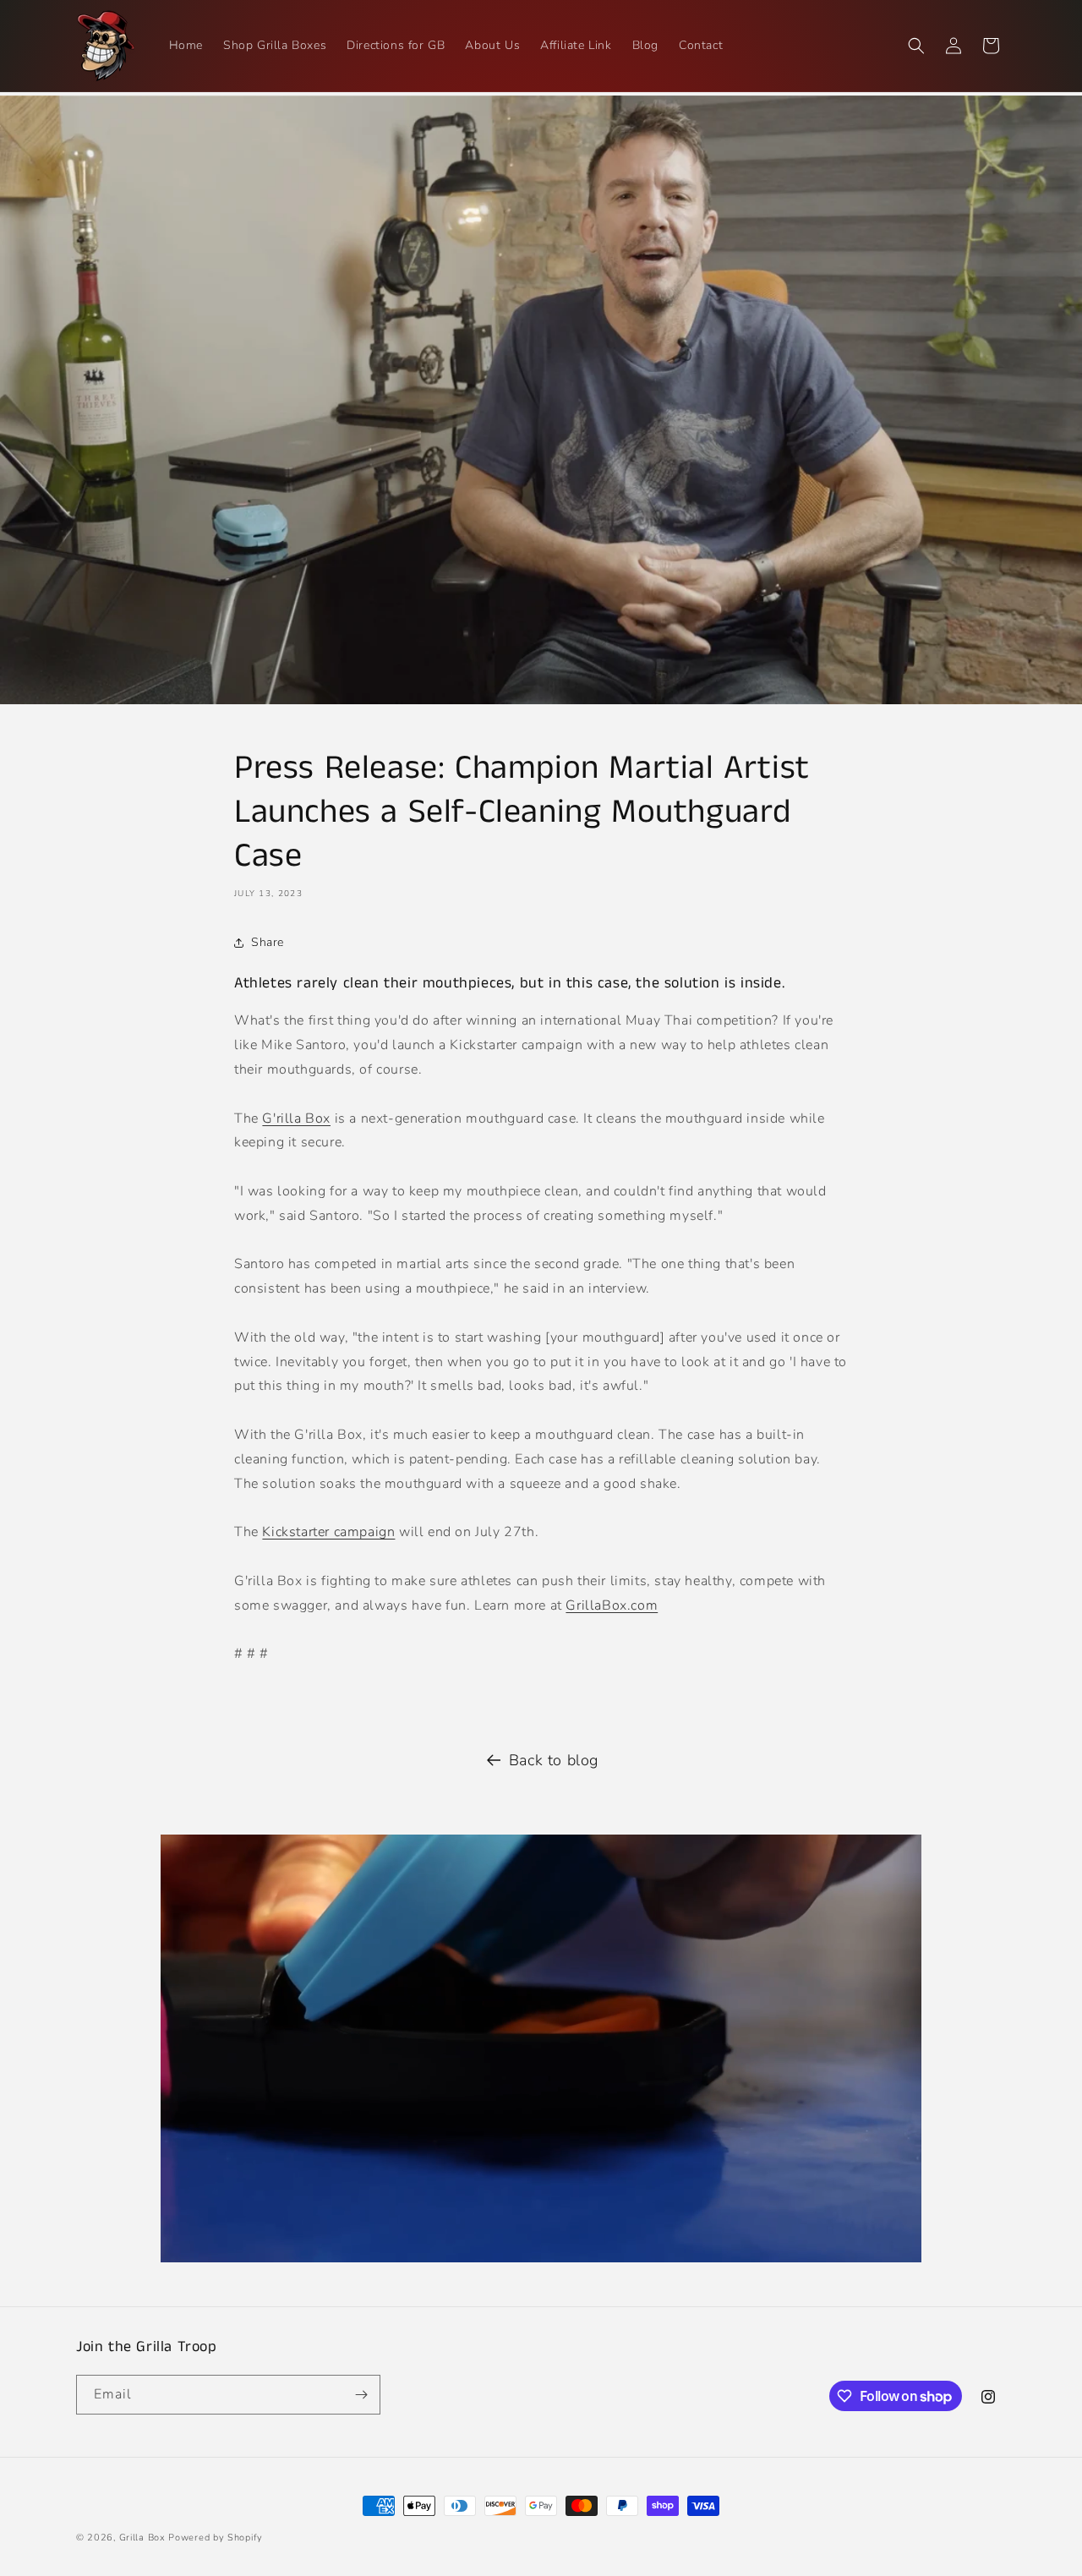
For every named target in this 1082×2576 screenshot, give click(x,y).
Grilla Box (142, 2538)
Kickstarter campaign (328, 1532)
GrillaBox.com (612, 1605)
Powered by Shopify (216, 2538)
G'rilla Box (296, 1118)
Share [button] (268, 942)
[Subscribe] (361, 2395)
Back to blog (554, 1760)
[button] (916, 46)
